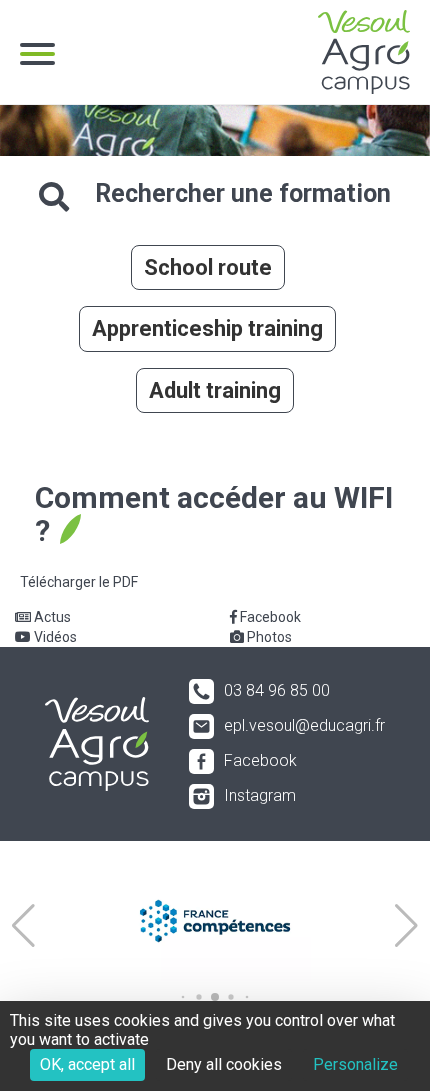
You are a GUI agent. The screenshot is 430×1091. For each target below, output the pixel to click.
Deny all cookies (224, 1064)
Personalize (355, 1064)
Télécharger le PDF (79, 582)
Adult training (215, 390)
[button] (23, 926)
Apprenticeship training (207, 328)
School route (208, 267)
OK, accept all (87, 1064)
